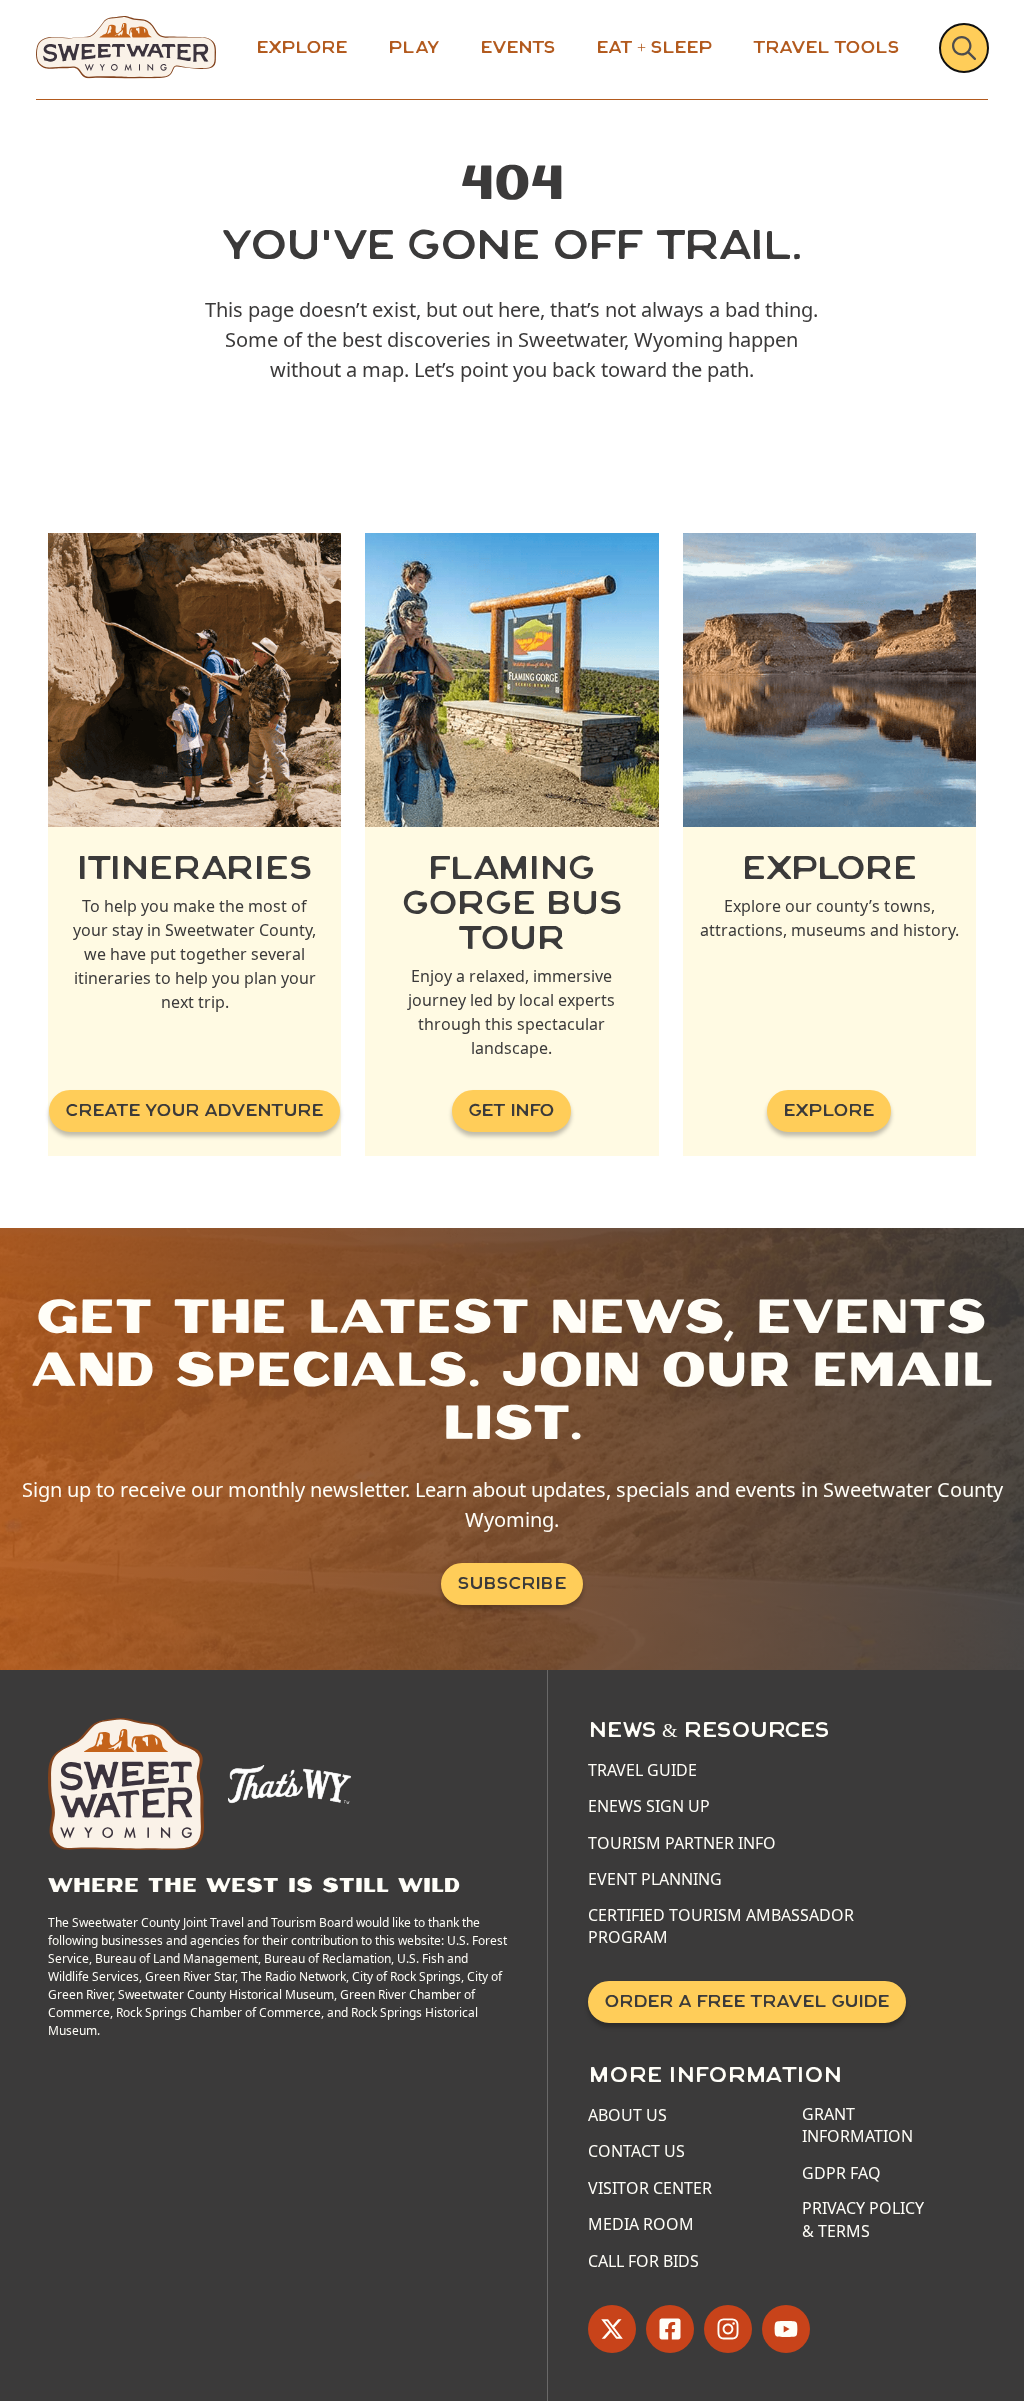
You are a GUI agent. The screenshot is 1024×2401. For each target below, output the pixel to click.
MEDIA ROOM (641, 2224)
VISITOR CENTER (650, 2188)
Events (518, 47)
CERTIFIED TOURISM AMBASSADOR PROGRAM (721, 1926)
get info (511, 1110)
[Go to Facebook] (670, 2329)
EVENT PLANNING (655, 1879)
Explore (302, 47)
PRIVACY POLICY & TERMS (863, 2219)
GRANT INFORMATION (857, 2125)
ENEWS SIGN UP (649, 1806)
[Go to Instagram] (728, 2329)
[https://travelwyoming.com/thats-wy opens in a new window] (289, 1782)
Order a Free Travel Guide (747, 2001)
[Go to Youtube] (786, 2329)
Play (414, 47)
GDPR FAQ (841, 2173)
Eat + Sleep (654, 47)
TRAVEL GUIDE (642, 1770)
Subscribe (512, 1583)
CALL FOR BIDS (643, 2261)
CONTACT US (636, 2151)
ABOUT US (627, 2115)
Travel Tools (826, 47)
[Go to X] (612, 2329)
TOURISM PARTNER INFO (682, 1843)
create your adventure (194, 1110)
